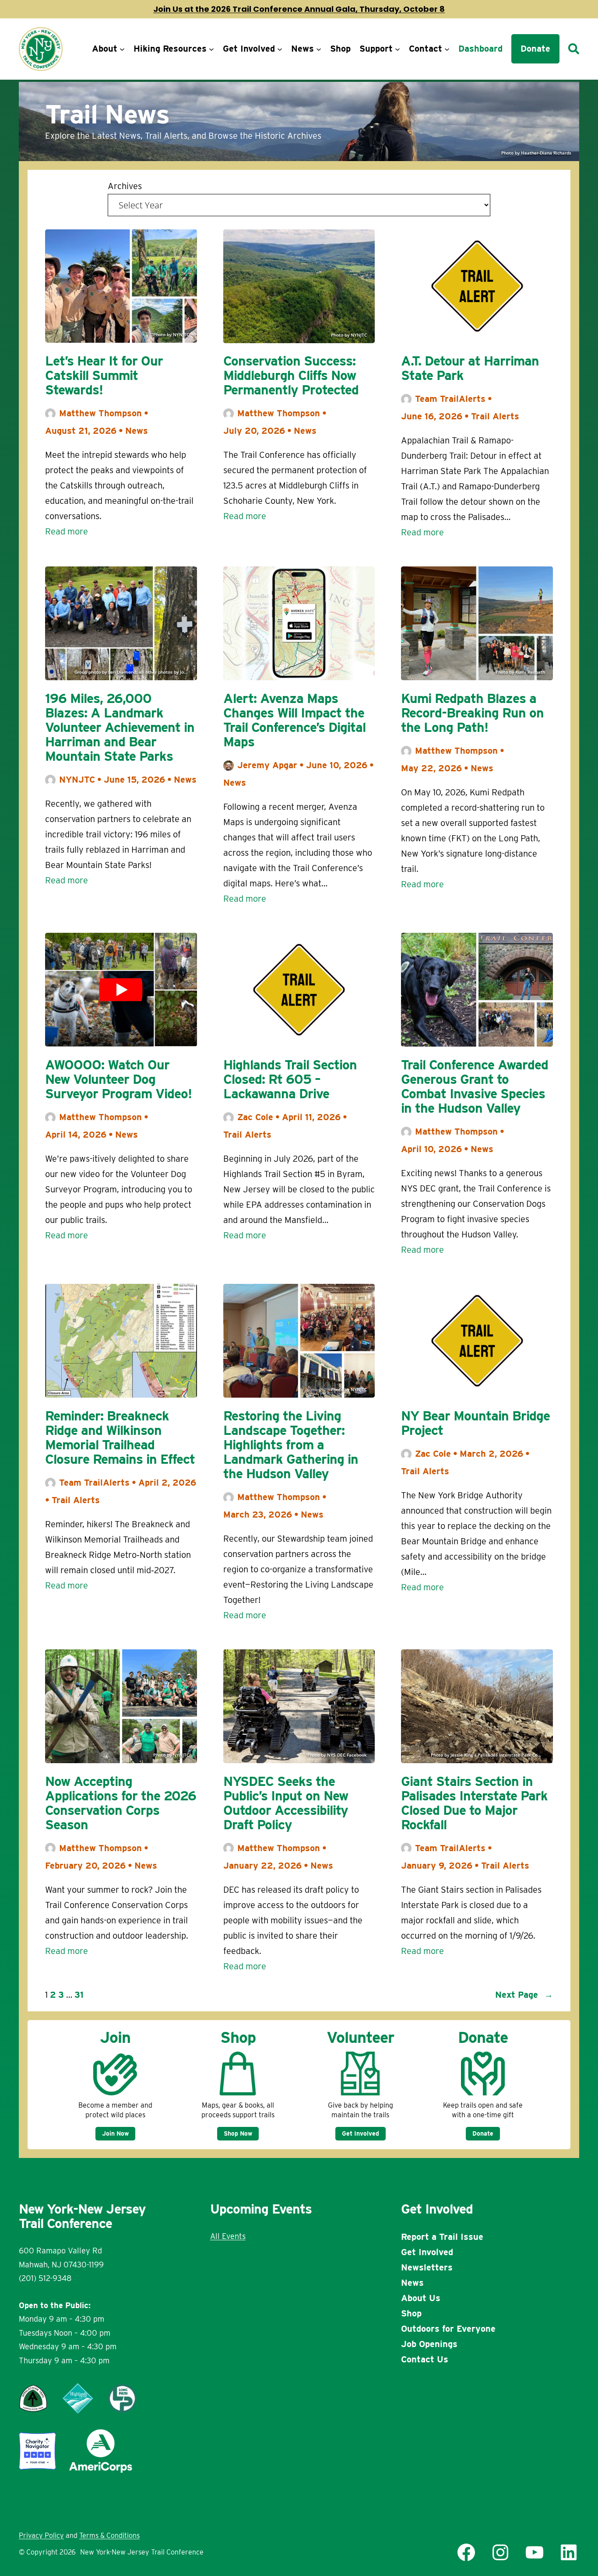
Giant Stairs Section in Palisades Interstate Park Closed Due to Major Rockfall (474, 1803)
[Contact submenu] (447, 49)
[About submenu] (122, 49)
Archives (125, 186)
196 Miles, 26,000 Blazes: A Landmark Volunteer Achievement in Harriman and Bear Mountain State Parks (120, 727)
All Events (228, 2236)
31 (79, 1995)
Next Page (524, 1995)
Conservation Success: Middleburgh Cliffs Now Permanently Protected (291, 375)
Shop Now (238, 2133)
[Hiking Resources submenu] (211, 49)
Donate (483, 2133)
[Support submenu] (397, 49)
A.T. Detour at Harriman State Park (470, 368)
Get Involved (361, 2133)
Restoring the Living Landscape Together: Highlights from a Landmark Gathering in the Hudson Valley (291, 1445)
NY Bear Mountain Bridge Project (475, 1423)
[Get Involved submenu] (280, 49)
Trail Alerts (495, 416)
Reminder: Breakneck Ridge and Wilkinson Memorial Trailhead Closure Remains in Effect (120, 1437)
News (137, 431)
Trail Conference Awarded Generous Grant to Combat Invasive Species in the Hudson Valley (475, 1086)
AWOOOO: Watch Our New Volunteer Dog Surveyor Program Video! (118, 1079)
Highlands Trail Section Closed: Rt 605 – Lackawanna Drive (290, 1079)
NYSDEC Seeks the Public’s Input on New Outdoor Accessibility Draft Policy (286, 1803)
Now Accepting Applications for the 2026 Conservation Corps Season (121, 1803)
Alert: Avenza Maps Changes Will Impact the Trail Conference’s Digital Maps (294, 720)
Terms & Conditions (109, 2536)
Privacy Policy (41, 2536)
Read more (67, 532)
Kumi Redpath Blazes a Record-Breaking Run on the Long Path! (472, 713)
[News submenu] (319, 49)
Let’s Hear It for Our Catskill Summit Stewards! (104, 375)
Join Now (115, 2133)
